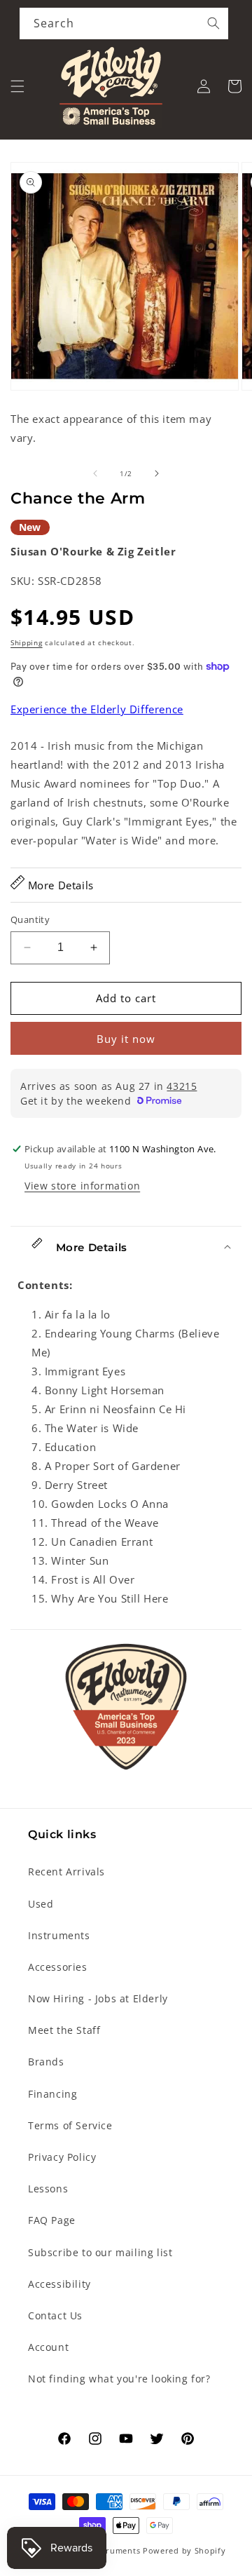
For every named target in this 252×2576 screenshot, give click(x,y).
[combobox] (124, 23)
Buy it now (126, 1039)
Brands (46, 2062)
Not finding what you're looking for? (119, 2379)
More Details (59, 885)
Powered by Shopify (184, 2550)
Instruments (59, 1935)
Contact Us (55, 2315)
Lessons (48, 2189)
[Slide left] (95, 473)
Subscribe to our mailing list (100, 2252)
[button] (17, 86)
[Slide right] (157, 473)
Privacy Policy (62, 2157)
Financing (52, 2094)
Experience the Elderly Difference (97, 709)
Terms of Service (70, 2125)
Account (48, 2347)
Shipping (27, 642)
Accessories (58, 1967)
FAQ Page (52, 2220)
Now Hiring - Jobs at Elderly (98, 1998)
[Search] (213, 23)
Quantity (30, 919)
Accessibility (59, 2284)
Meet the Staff (64, 2030)
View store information (82, 1186)
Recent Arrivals (66, 1872)
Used (41, 1904)
